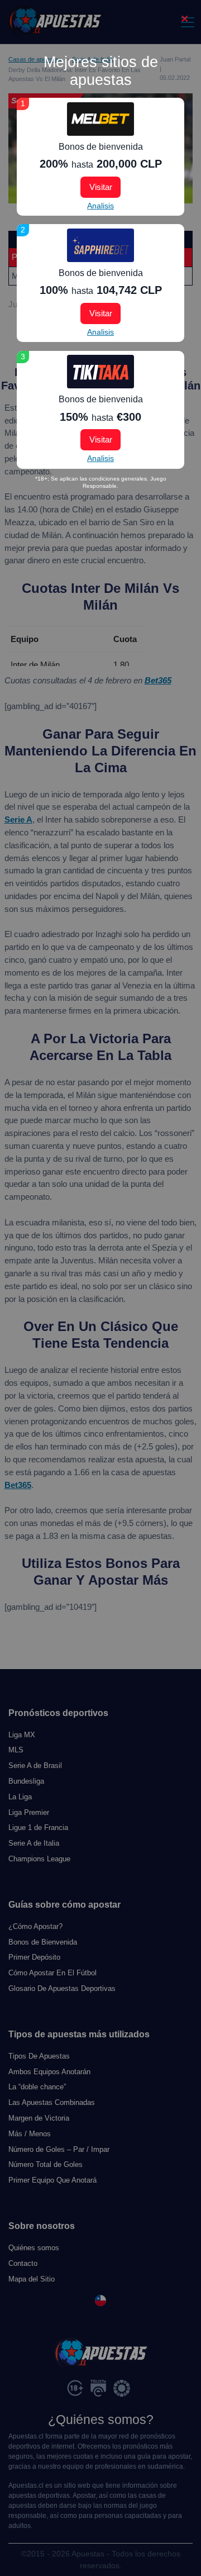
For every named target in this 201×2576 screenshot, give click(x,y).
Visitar (101, 187)
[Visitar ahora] (100, 119)
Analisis (100, 206)
